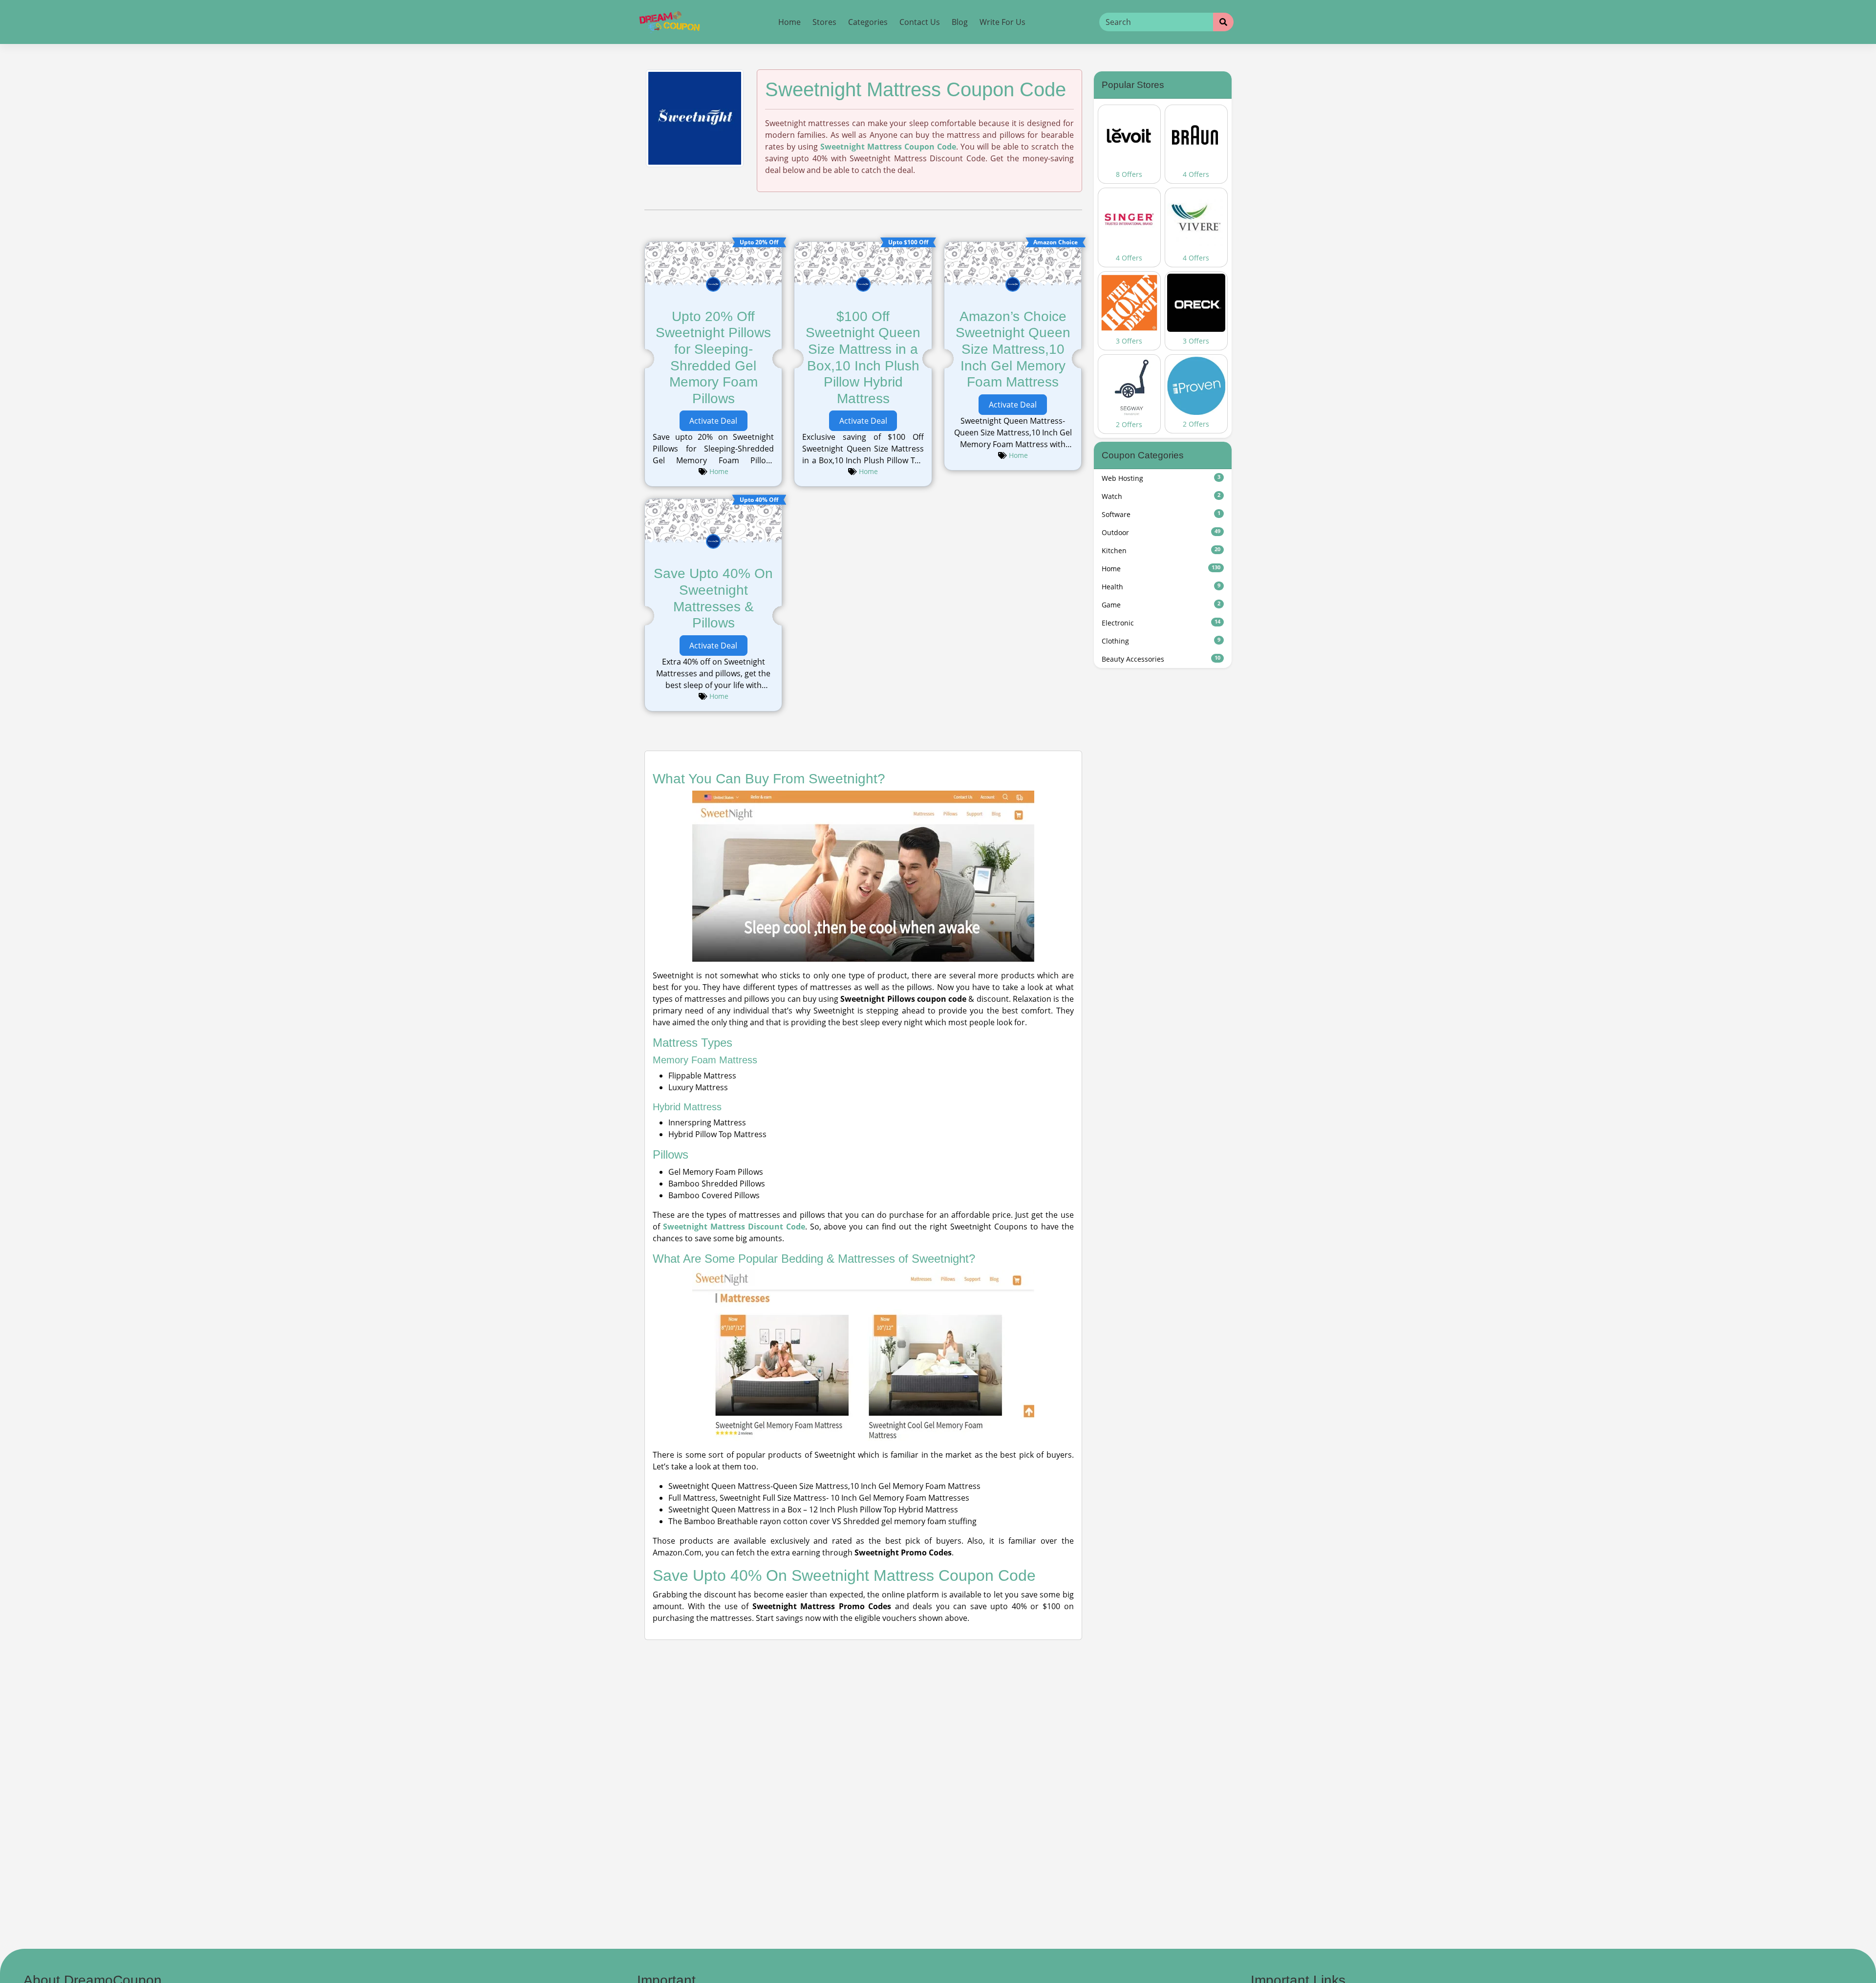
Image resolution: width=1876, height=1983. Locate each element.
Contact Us (920, 22)
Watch (1161, 496)
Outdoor (1161, 532)
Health (1161, 587)
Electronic (1161, 623)
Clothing (1161, 641)
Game (1161, 605)
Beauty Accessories (1161, 659)
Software (1161, 514)
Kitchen (1161, 550)
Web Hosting (1161, 478)
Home (789, 22)
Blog (960, 22)
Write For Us (1002, 22)
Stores (824, 22)
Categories (868, 22)
